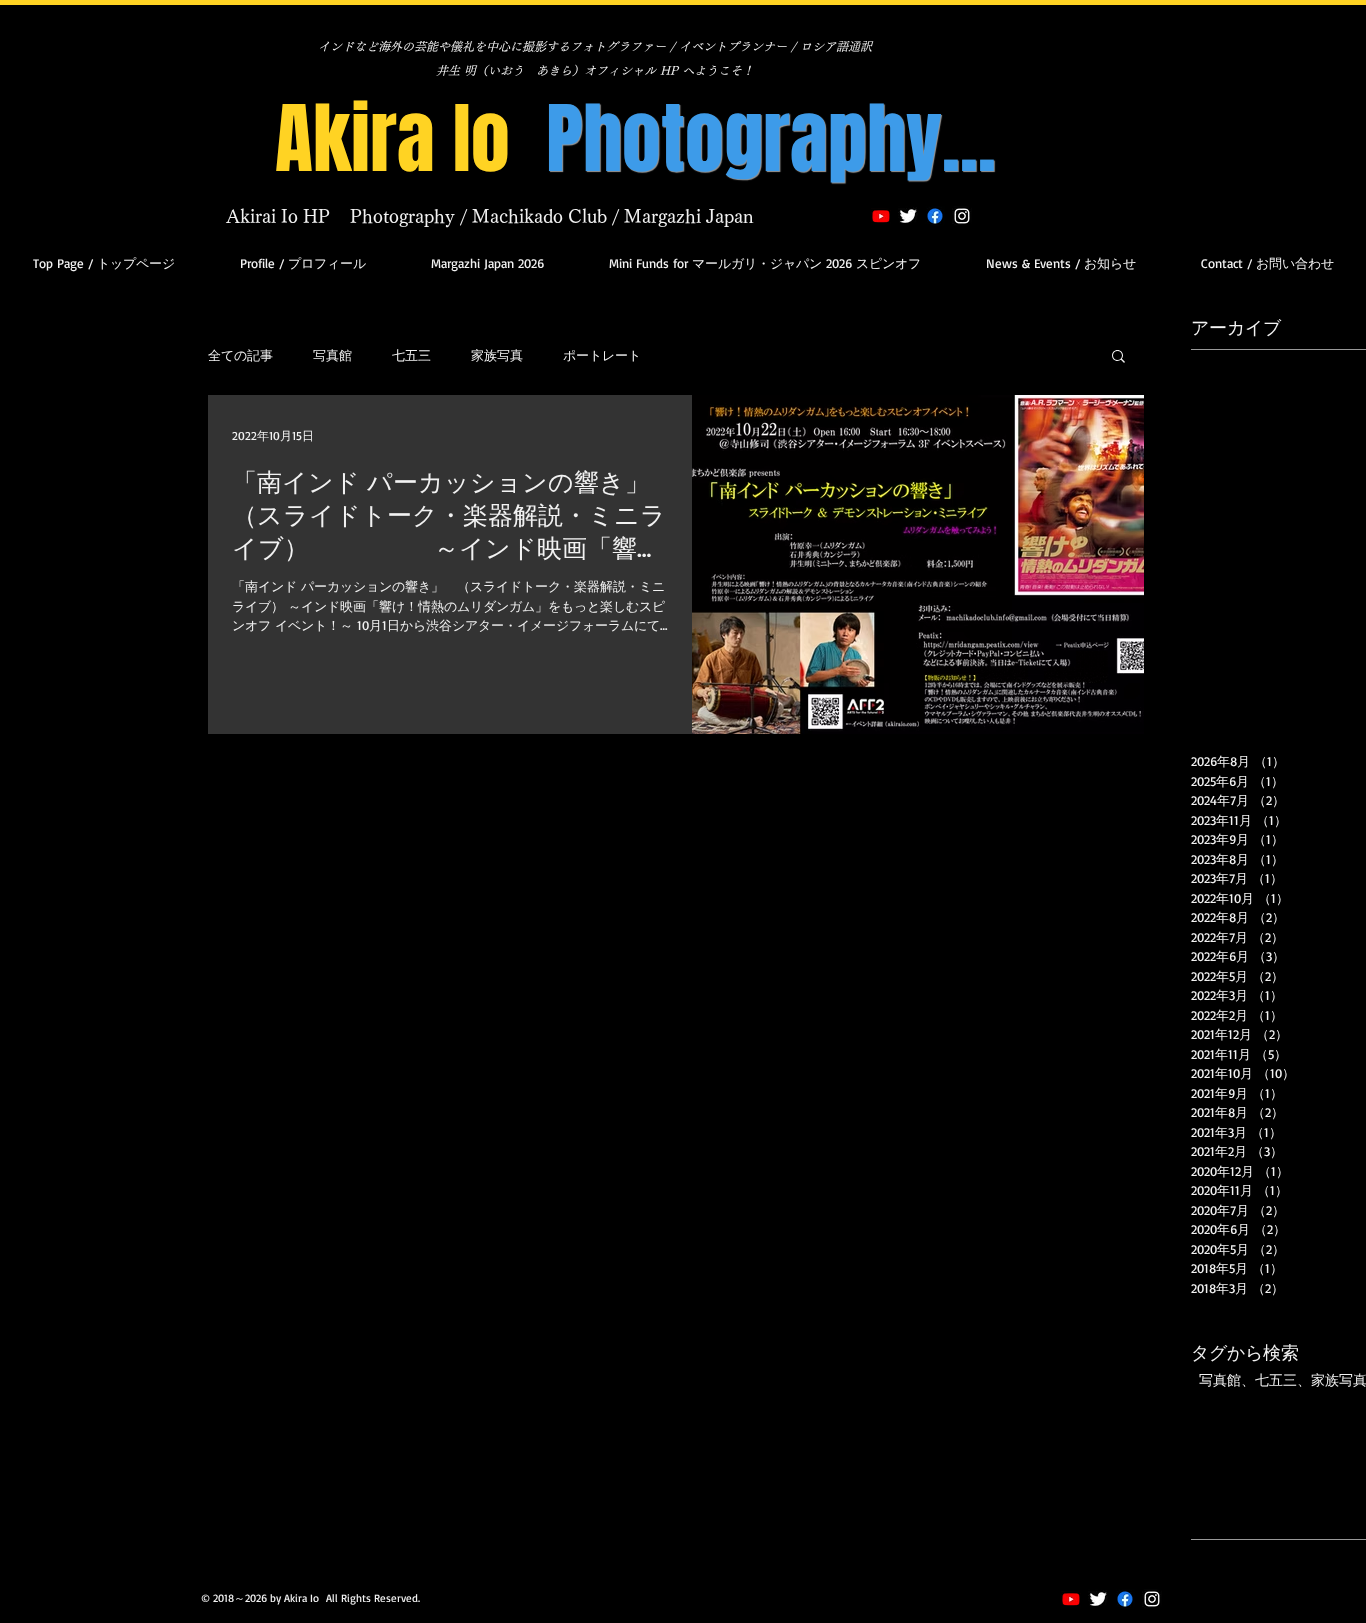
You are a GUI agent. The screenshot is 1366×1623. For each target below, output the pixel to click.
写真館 (332, 355)
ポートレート (602, 355)
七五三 (411, 355)
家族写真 (497, 355)
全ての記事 (240, 355)
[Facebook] (1125, 1599)
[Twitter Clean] (908, 216)
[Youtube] (881, 216)
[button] (1118, 357)
